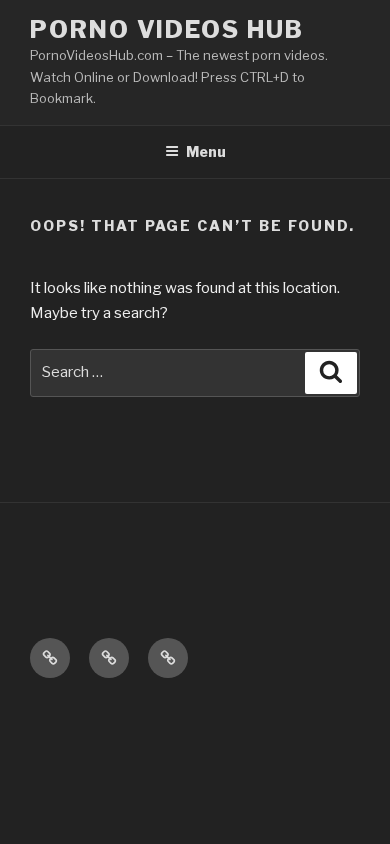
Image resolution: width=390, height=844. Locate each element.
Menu (206, 151)
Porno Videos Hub (167, 29)
